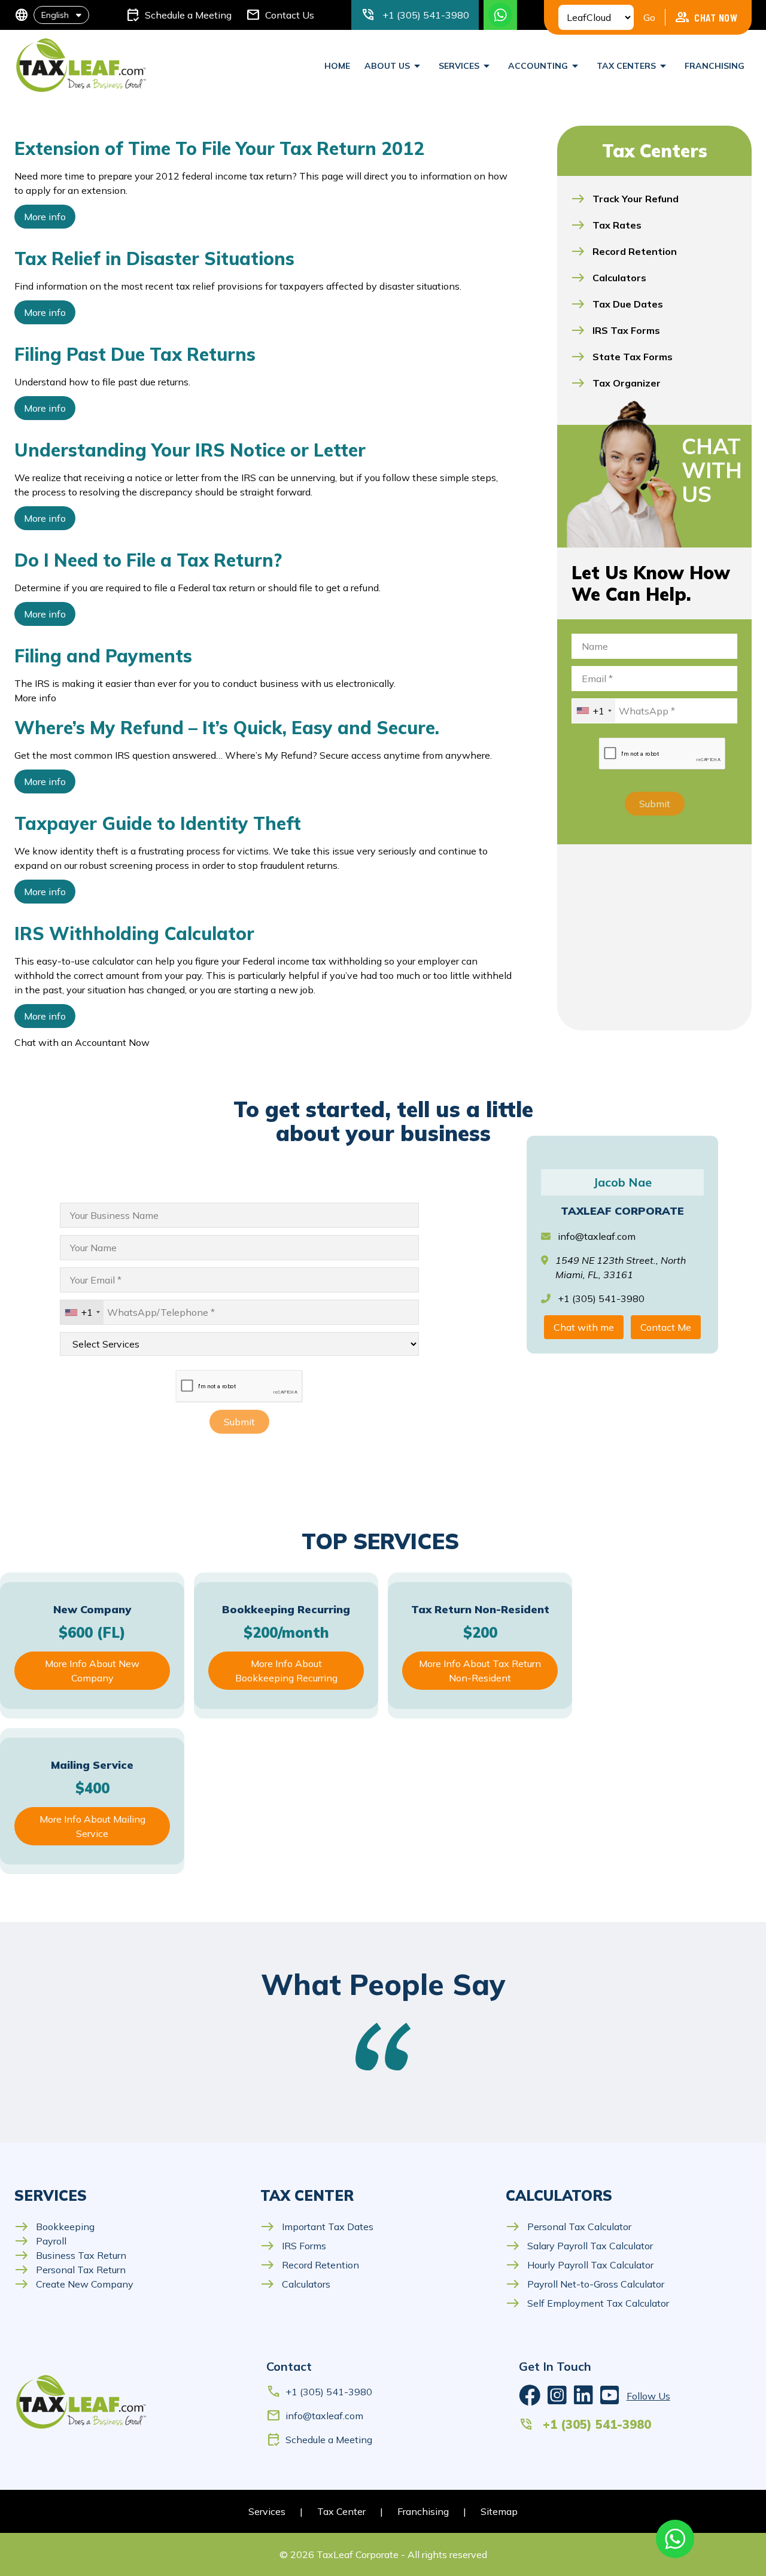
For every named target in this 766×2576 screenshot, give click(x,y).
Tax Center (341, 2511)
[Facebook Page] (530, 2396)
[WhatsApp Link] (675, 2539)
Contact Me (666, 1327)
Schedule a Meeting (319, 2440)
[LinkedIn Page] (583, 2396)
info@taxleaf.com (597, 1236)
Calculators (295, 2284)
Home (337, 66)
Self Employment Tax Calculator (587, 2303)
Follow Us (648, 2396)
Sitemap (499, 2511)
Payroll (40, 2241)
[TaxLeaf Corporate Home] (82, 66)
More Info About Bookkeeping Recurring (286, 1671)
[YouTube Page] (610, 2396)
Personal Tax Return (70, 2270)
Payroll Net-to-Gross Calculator (585, 2284)
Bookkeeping (54, 2227)
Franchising (715, 66)
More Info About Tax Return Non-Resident (480, 1671)
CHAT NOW (706, 17)
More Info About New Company (92, 1671)
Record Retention (310, 2265)
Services (267, 2511)
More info (45, 217)
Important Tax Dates (317, 2227)
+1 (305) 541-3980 (319, 2392)
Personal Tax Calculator (569, 2227)
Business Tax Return (70, 2255)
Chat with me (584, 1327)
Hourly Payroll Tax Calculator (580, 2265)
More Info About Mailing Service (92, 1826)
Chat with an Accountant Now (82, 1042)
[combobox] (594, 711)
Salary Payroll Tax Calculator (579, 2246)
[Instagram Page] (557, 2396)
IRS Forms (293, 2246)
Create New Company (74, 2284)
